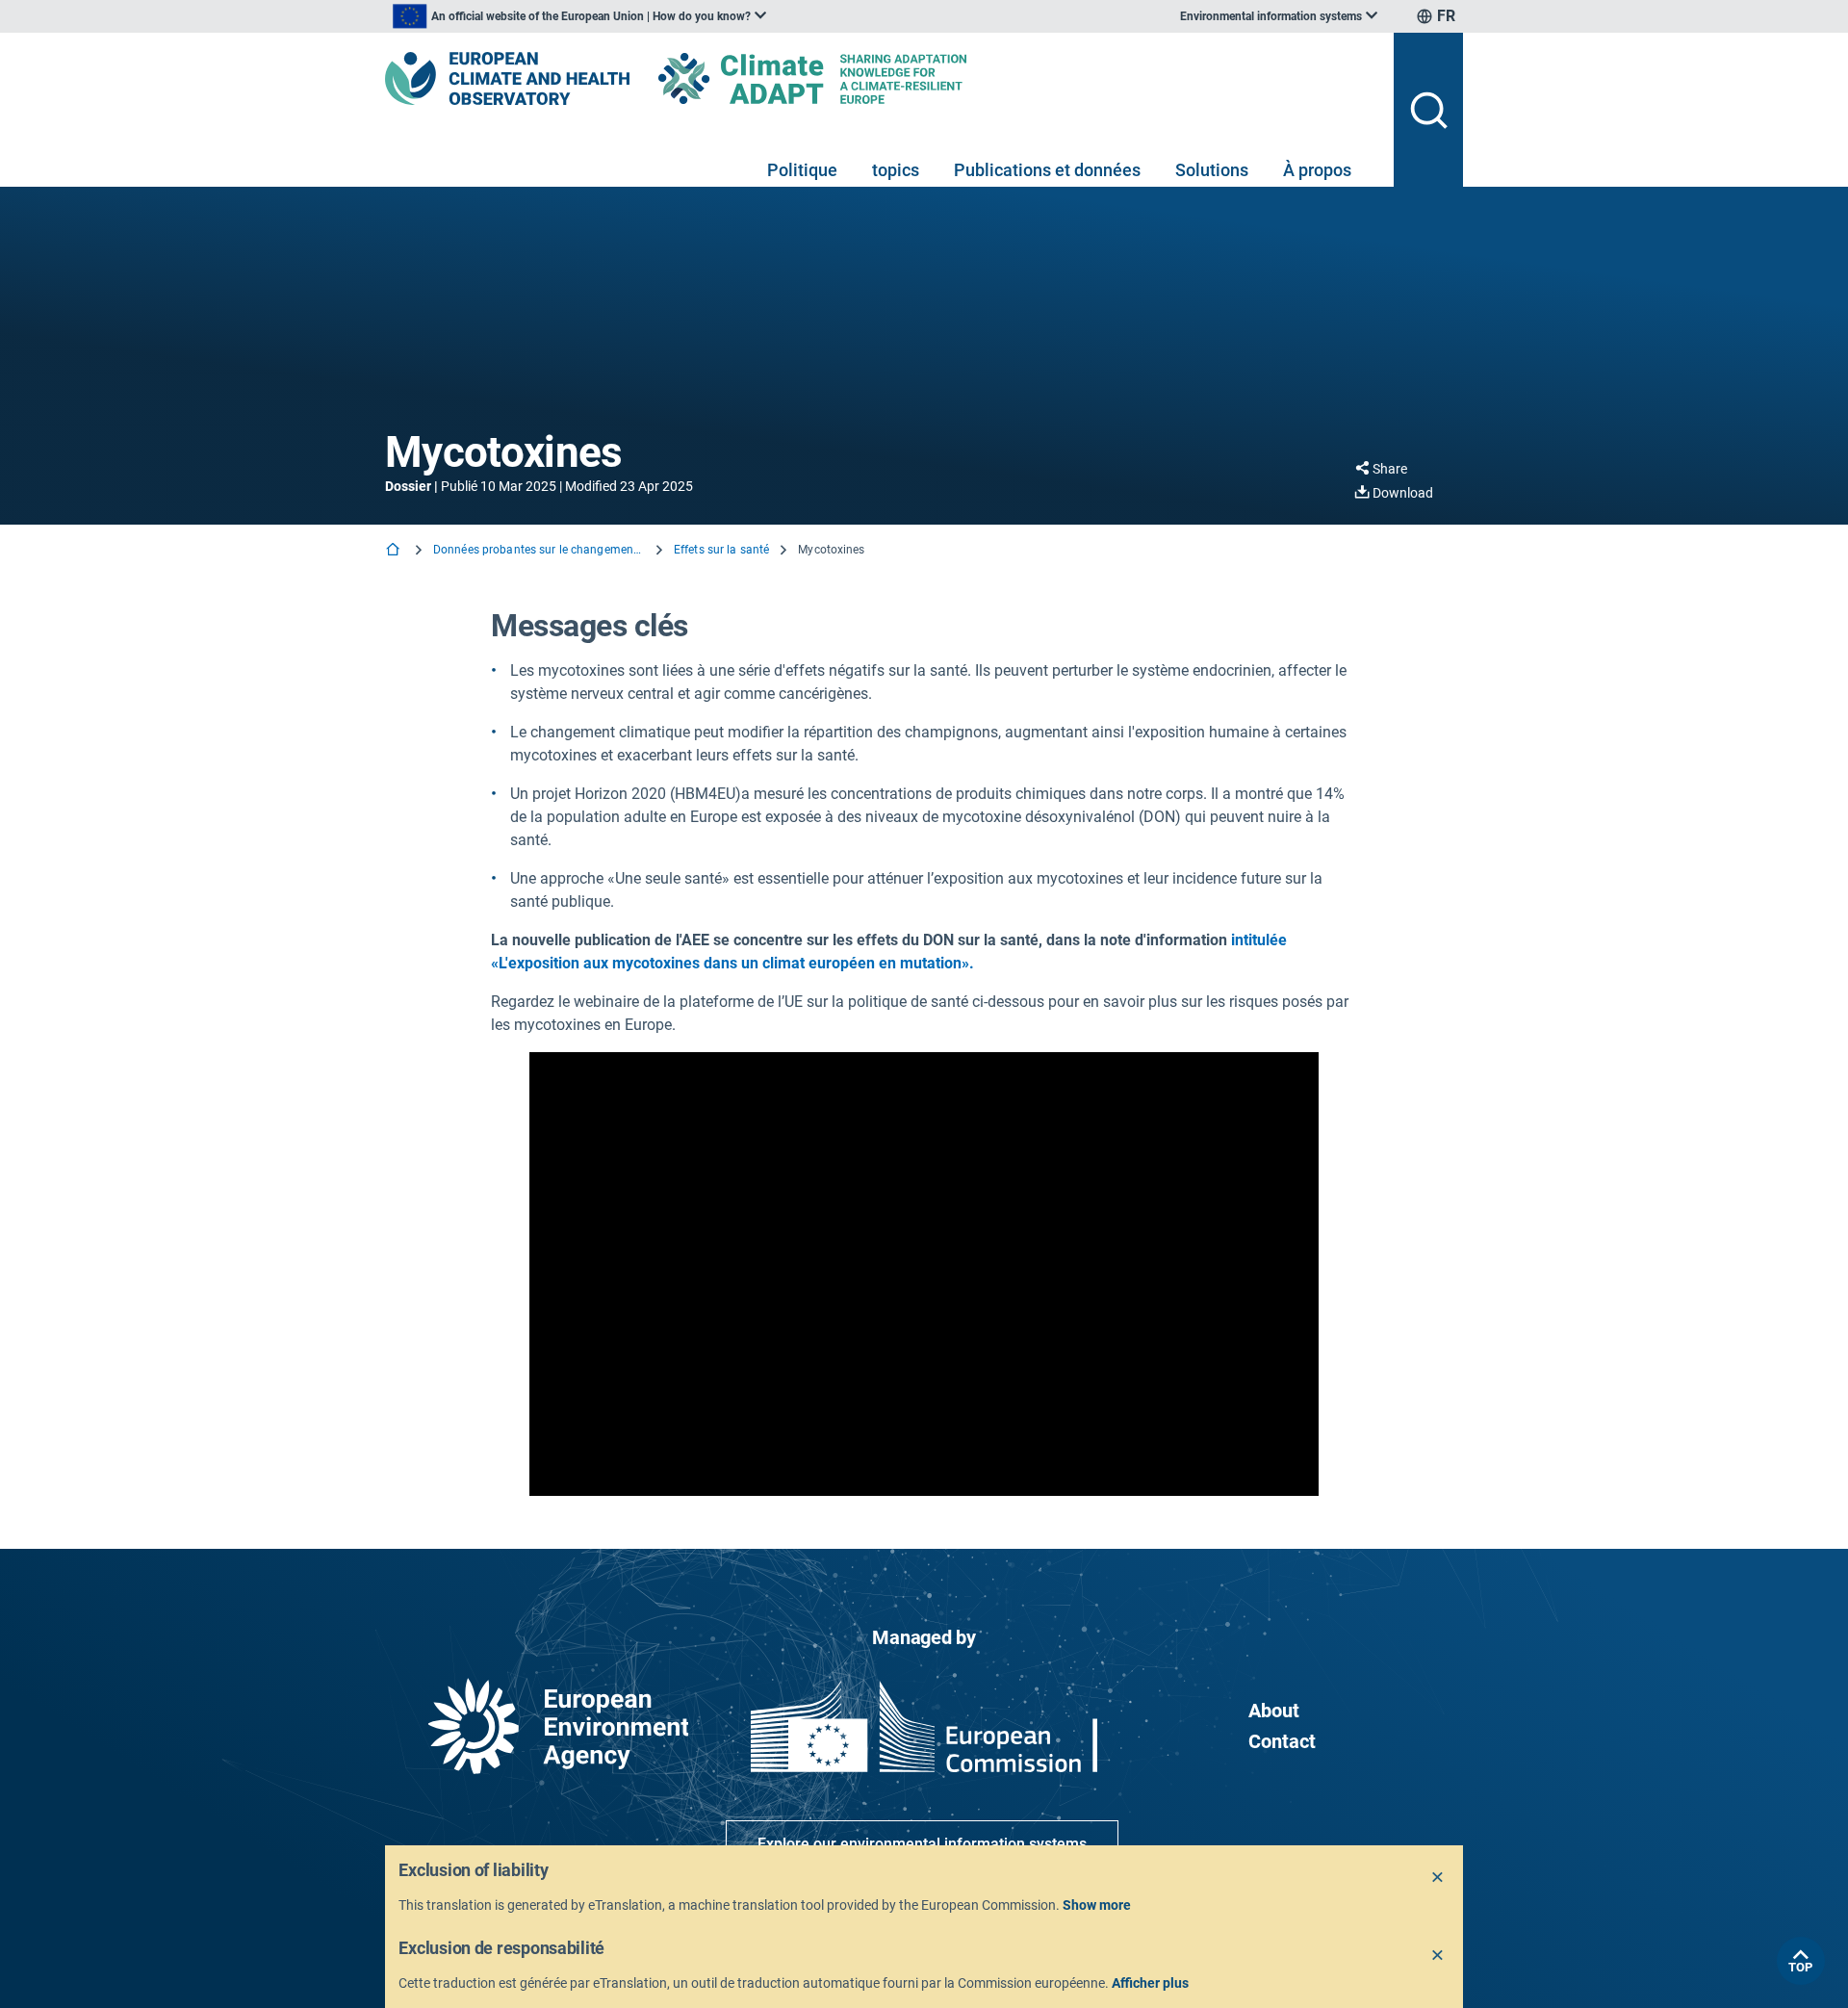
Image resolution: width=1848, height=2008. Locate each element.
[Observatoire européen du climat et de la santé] (507, 78)
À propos (1317, 170)
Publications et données (1047, 170)
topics (896, 170)
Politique (802, 170)
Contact (1282, 1741)
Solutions (1212, 170)
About (1274, 1711)
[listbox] (579, 16)
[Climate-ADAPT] (851, 78)
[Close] (1438, 1878)
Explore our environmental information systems (922, 1844)
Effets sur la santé (721, 550)
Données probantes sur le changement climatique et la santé (539, 550)
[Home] (395, 551)
